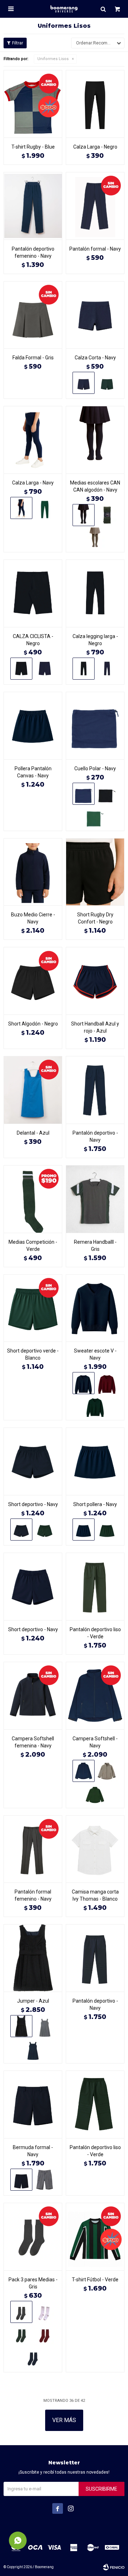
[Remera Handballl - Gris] (95, 1199)
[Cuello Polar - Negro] (107, 794)
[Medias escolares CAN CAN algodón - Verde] (107, 515)
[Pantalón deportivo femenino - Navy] (33, 206)
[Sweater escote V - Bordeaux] (107, 1383)
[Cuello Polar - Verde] (95, 817)
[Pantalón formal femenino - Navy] (33, 1849)
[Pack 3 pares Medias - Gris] (33, 2237)
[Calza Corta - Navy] (95, 315)
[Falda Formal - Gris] (33, 315)
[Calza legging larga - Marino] (107, 669)
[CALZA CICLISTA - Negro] (33, 593)
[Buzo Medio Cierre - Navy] (33, 872)
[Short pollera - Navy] (95, 1461)
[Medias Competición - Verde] (33, 1199)
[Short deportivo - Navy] (33, 1461)
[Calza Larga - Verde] (45, 508)
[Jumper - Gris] (45, 2026)
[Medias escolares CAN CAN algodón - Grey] (95, 538)
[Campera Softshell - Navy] (95, 1696)
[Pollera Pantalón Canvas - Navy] (33, 725)
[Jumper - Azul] (33, 1958)
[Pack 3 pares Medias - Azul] (33, 2358)
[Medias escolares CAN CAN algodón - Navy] (95, 440)
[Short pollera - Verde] (107, 1530)
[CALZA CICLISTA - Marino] (45, 669)
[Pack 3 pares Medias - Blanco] (45, 2312)
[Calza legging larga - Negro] (95, 593)
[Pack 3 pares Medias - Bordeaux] (45, 2335)
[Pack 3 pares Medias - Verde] (21, 2335)
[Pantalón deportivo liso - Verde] (95, 1586)
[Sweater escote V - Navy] (95, 1308)
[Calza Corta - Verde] (107, 383)
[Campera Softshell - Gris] (107, 1771)
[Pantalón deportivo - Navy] (95, 1090)
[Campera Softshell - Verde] (95, 1794)
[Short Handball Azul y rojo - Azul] (95, 981)
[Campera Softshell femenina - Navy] (33, 1696)
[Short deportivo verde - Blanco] (33, 1308)
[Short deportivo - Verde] (45, 1530)
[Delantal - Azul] (33, 1090)
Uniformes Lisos (53, 59)
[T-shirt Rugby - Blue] (33, 104)
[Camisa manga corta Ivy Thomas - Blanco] (95, 1849)
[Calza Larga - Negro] (95, 104)
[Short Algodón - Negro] (33, 981)
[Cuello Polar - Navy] (95, 725)
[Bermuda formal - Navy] (33, 2104)
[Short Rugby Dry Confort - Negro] (95, 872)
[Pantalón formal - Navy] (95, 206)
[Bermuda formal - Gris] (45, 2180)
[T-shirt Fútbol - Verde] (95, 2237)
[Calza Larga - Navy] (33, 440)
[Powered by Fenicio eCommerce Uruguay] (114, 2567)
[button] (103, 9)
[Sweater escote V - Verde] (95, 1406)
